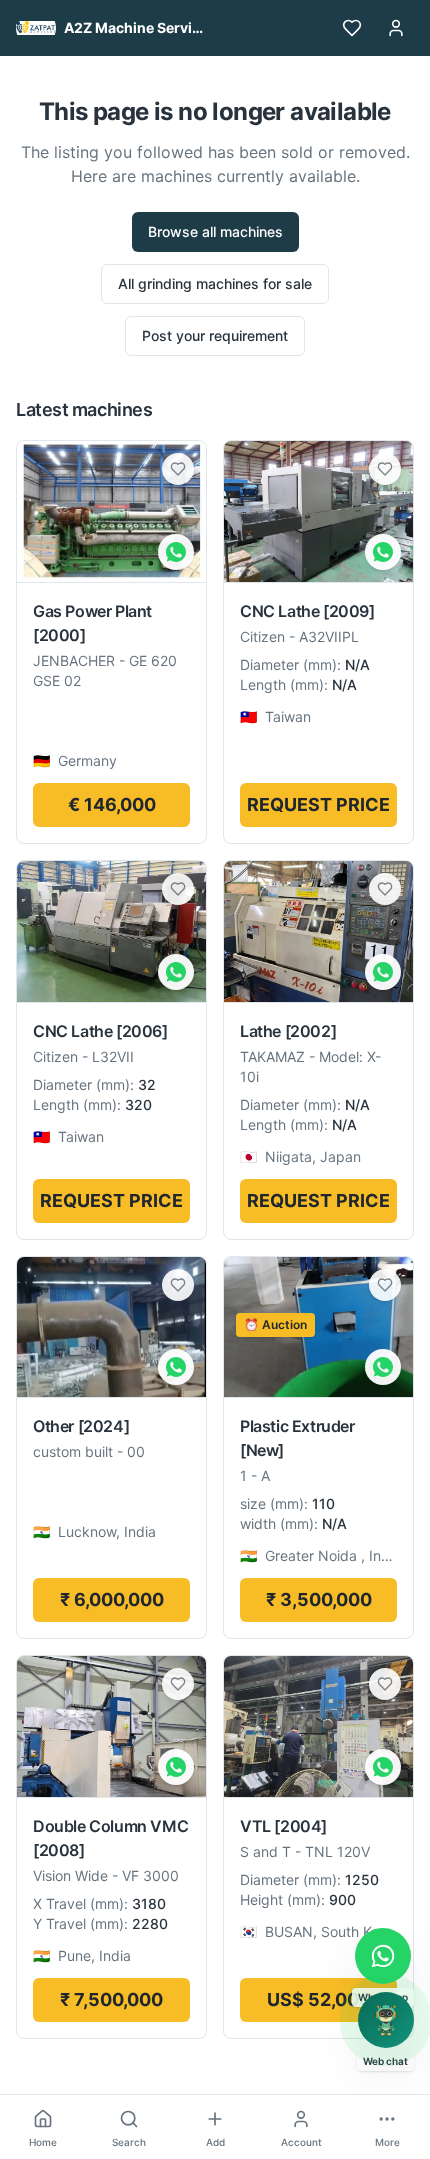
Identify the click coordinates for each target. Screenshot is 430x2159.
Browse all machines (215, 231)
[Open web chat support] (386, 2020)
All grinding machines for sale (215, 283)
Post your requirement (215, 335)
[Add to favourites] (178, 469)
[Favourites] (352, 28)
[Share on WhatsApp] (176, 552)
